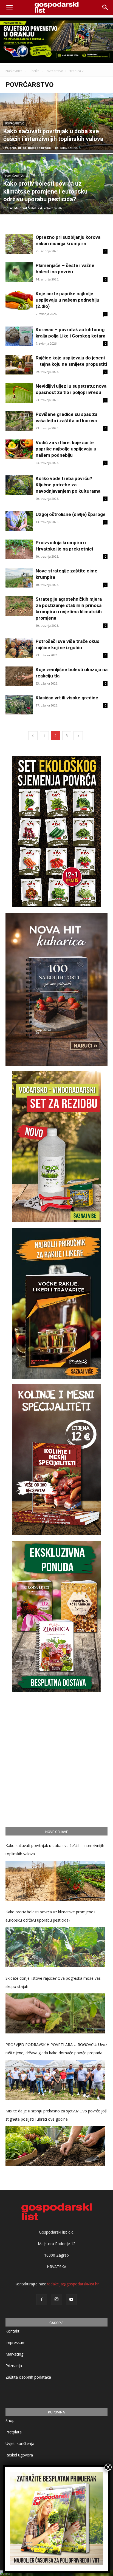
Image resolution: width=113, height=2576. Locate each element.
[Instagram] (56, 2299)
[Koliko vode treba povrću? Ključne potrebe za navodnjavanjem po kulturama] (19, 485)
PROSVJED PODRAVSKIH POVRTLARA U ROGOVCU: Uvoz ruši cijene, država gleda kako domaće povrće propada (56, 2049)
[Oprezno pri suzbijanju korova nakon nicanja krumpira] (19, 244)
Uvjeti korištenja (20, 2443)
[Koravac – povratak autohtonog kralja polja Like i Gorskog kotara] (19, 337)
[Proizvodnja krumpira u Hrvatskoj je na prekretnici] (19, 550)
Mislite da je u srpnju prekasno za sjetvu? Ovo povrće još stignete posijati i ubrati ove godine (56, 2115)
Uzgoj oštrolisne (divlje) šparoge (71, 514)
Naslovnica (14, 71)
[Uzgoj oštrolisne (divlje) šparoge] (19, 521)
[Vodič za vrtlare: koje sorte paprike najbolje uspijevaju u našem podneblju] (19, 449)
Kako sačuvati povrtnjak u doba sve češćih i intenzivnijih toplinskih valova (55, 1850)
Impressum (15, 2343)
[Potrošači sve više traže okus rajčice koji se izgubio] (19, 648)
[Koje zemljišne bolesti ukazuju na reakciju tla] (19, 676)
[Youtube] (71, 2300)
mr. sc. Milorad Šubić (20, 208)
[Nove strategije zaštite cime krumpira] (19, 578)
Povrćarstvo (54, 71)
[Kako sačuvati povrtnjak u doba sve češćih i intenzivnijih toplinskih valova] (56, 122)
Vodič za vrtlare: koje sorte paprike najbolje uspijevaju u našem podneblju (66, 449)
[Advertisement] (56, 1759)
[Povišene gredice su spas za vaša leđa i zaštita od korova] (19, 421)
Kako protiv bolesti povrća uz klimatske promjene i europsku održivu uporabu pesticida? (50, 1916)
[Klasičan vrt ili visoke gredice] (19, 705)
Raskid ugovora (19, 2455)
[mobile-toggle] (9, 7)
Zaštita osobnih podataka (28, 2377)
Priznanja (14, 2366)
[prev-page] (33, 736)
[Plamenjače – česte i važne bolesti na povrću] (19, 272)
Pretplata (14, 2432)
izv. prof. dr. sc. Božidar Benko (27, 148)
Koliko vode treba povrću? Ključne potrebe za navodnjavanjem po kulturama (68, 485)
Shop (10, 2420)
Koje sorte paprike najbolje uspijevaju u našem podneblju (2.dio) (67, 300)
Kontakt (12, 2331)
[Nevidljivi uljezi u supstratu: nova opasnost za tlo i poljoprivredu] (19, 393)
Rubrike (34, 71)
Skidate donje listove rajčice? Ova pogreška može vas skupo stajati (53, 1982)
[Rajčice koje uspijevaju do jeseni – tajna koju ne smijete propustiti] (19, 365)
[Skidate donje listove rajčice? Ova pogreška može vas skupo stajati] (55, 2013)
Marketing (14, 2354)
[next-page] (78, 736)
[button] (105, 7)
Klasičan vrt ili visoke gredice (67, 698)
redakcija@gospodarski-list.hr (73, 2284)
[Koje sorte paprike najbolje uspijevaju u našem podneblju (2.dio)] (19, 301)
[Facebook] (42, 2300)
